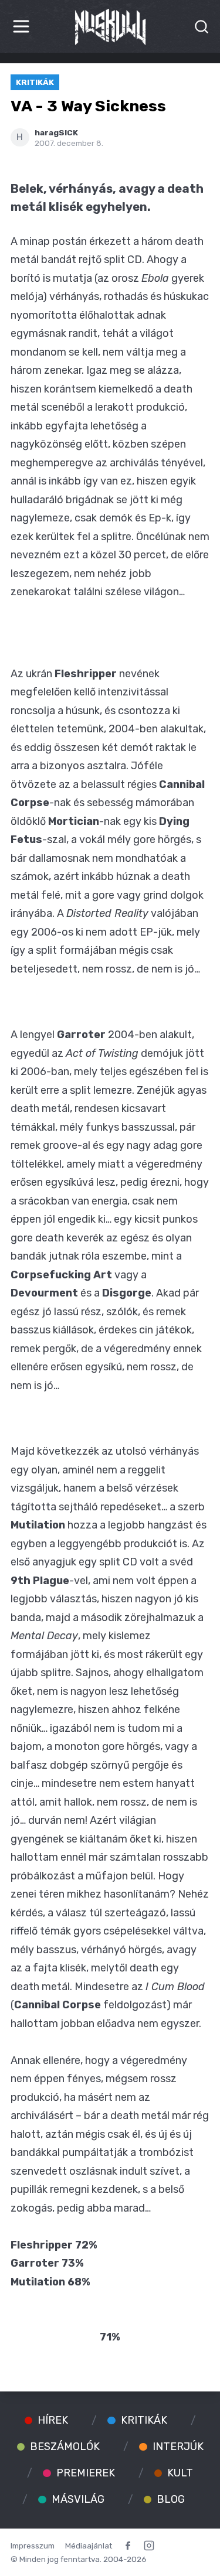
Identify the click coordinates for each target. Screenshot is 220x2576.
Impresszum (33, 2546)
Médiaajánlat (89, 2546)
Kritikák (35, 82)
